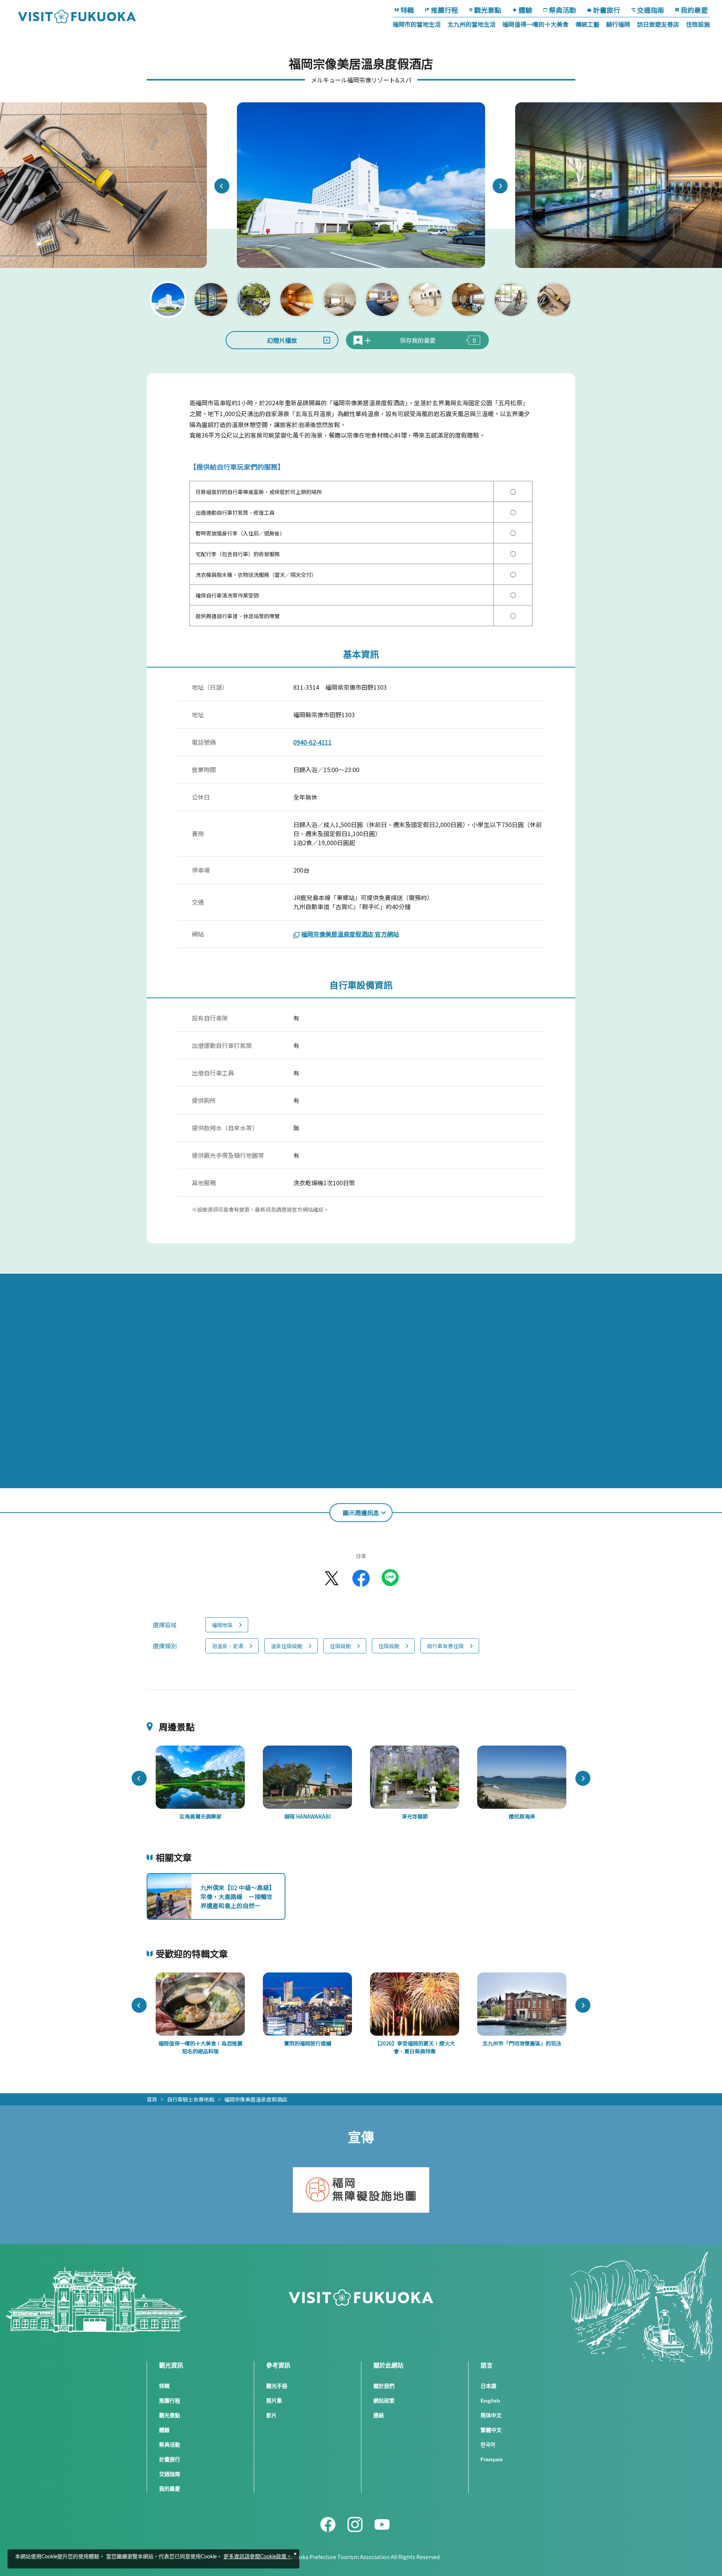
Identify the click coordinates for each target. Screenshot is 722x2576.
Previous (222, 186)
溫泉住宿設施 (287, 1646)
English (490, 2401)
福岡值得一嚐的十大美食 (535, 24)
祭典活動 (563, 10)
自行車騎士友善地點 (191, 2099)
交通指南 (651, 10)
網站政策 (384, 2401)
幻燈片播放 (282, 340)
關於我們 (384, 2386)
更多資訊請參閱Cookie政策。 (258, 2557)
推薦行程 (444, 10)
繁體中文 (491, 2430)
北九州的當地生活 (472, 24)
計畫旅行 (607, 10)
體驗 (525, 10)
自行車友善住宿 (445, 1646)
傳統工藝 (587, 24)
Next (500, 186)
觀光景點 (488, 10)
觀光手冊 (277, 2386)
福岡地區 (222, 1625)
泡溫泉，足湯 (228, 1646)
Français (492, 2459)
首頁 (152, 2099)
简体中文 (491, 2415)
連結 (379, 2415)
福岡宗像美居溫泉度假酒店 (256, 2099)
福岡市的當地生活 (417, 24)
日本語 (488, 2386)
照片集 (274, 2401)
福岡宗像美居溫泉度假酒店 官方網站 (350, 934)
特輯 (407, 10)
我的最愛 (694, 10)
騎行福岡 (618, 24)
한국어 (488, 2445)
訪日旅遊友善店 (658, 24)
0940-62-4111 (312, 742)
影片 (272, 2415)
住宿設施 (698, 24)
